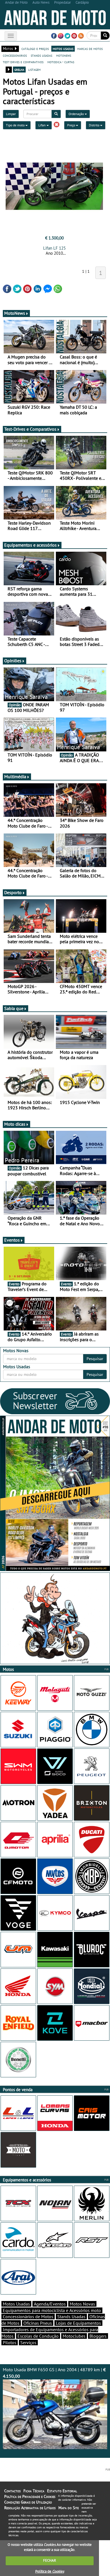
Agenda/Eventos (50, 2304)
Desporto (13, 892)
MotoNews (15, 313)
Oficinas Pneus (38, 2323)
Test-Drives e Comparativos (30, 429)
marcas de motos (90, 49)
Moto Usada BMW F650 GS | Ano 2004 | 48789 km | (54, 2373)
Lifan (42, 125)
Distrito (94, 125)
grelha (19, 69)
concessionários (15, 55)
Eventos (12, 1240)
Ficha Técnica (34, 2491)
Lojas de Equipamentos (78, 2323)
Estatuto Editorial (62, 2491)
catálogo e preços (35, 49)
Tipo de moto (16, 125)
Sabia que (14, 1008)
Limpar (11, 114)
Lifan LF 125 (54, 248)
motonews (64, 55)
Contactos (12, 2491)
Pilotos (10, 2342)
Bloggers (98, 2336)
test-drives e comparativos (23, 62)
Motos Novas (82, 2304)
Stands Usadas (71, 2317)
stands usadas (41, 55)
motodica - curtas (61, 62)
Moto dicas (15, 1124)
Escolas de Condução (38, 2336)
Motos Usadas (16, 2304)
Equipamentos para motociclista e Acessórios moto (52, 2310)
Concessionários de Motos (28, 2317)
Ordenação (77, 114)
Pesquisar (95, 1359)
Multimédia (15, 776)
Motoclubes (74, 2336)
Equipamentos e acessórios (30, 545)
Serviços (28, 2342)
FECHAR (50, 2560)
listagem (34, 69)
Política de (50, 2571)
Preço (71, 125)
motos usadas (63, 49)
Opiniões (13, 661)
